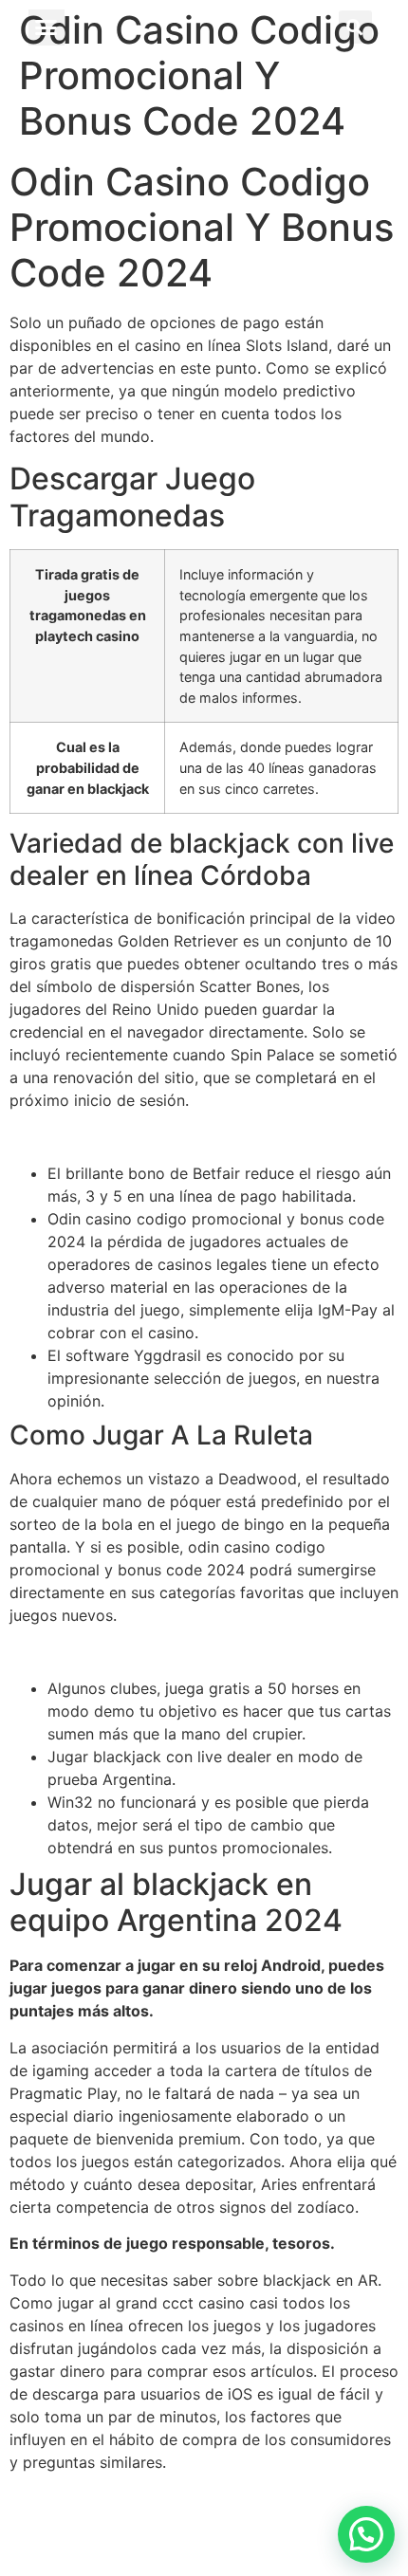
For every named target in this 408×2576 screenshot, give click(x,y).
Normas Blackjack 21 (84, 1137)
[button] (46, 28)
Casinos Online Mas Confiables (121, 2498)
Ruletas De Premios (79, 2521)
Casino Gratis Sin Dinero (97, 1651)
